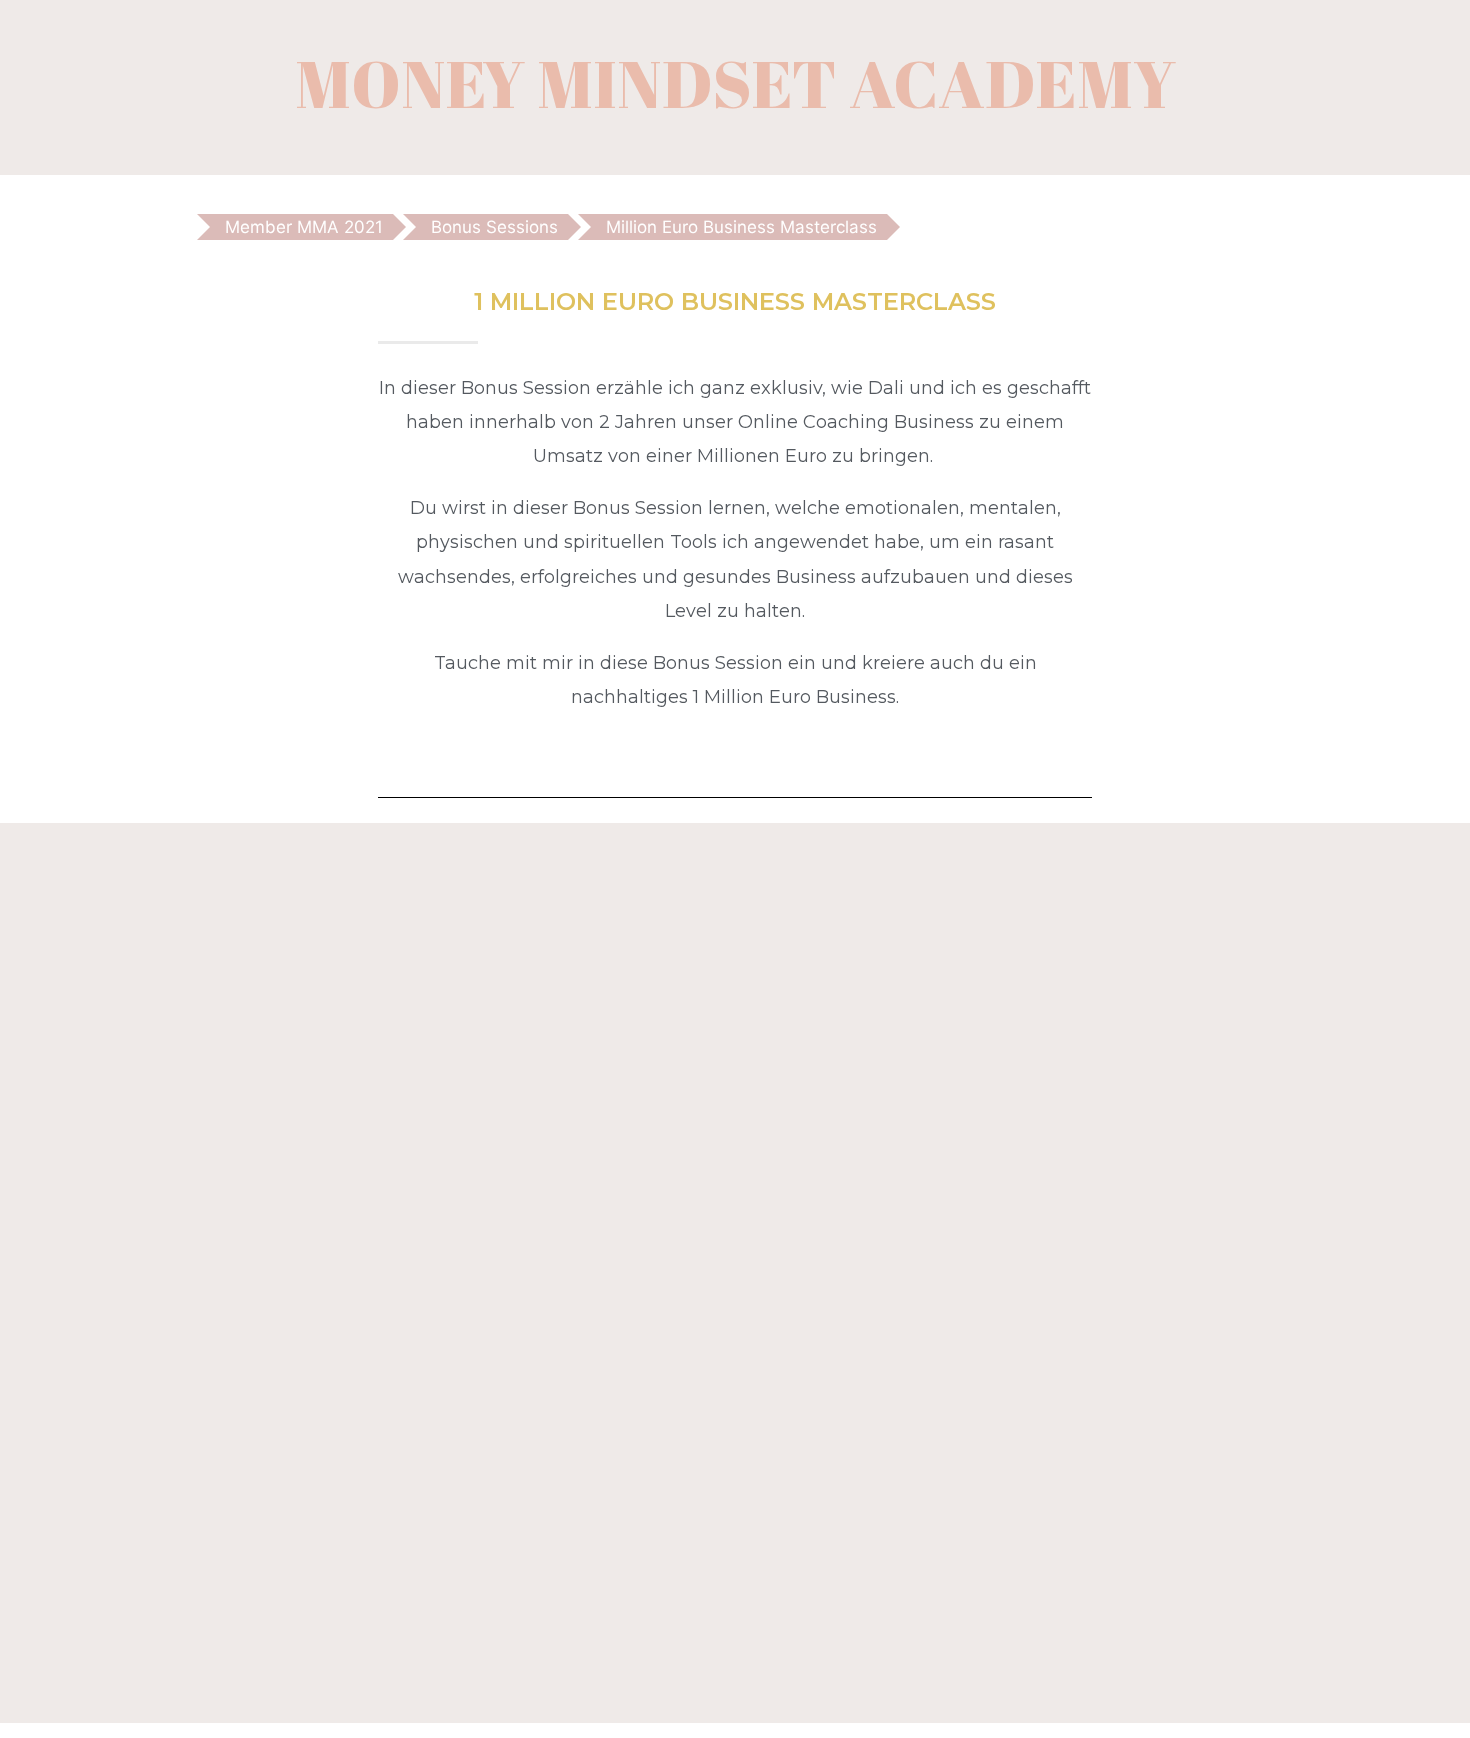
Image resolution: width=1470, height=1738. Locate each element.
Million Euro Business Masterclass (741, 227)
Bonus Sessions (494, 227)
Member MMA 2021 (304, 227)
